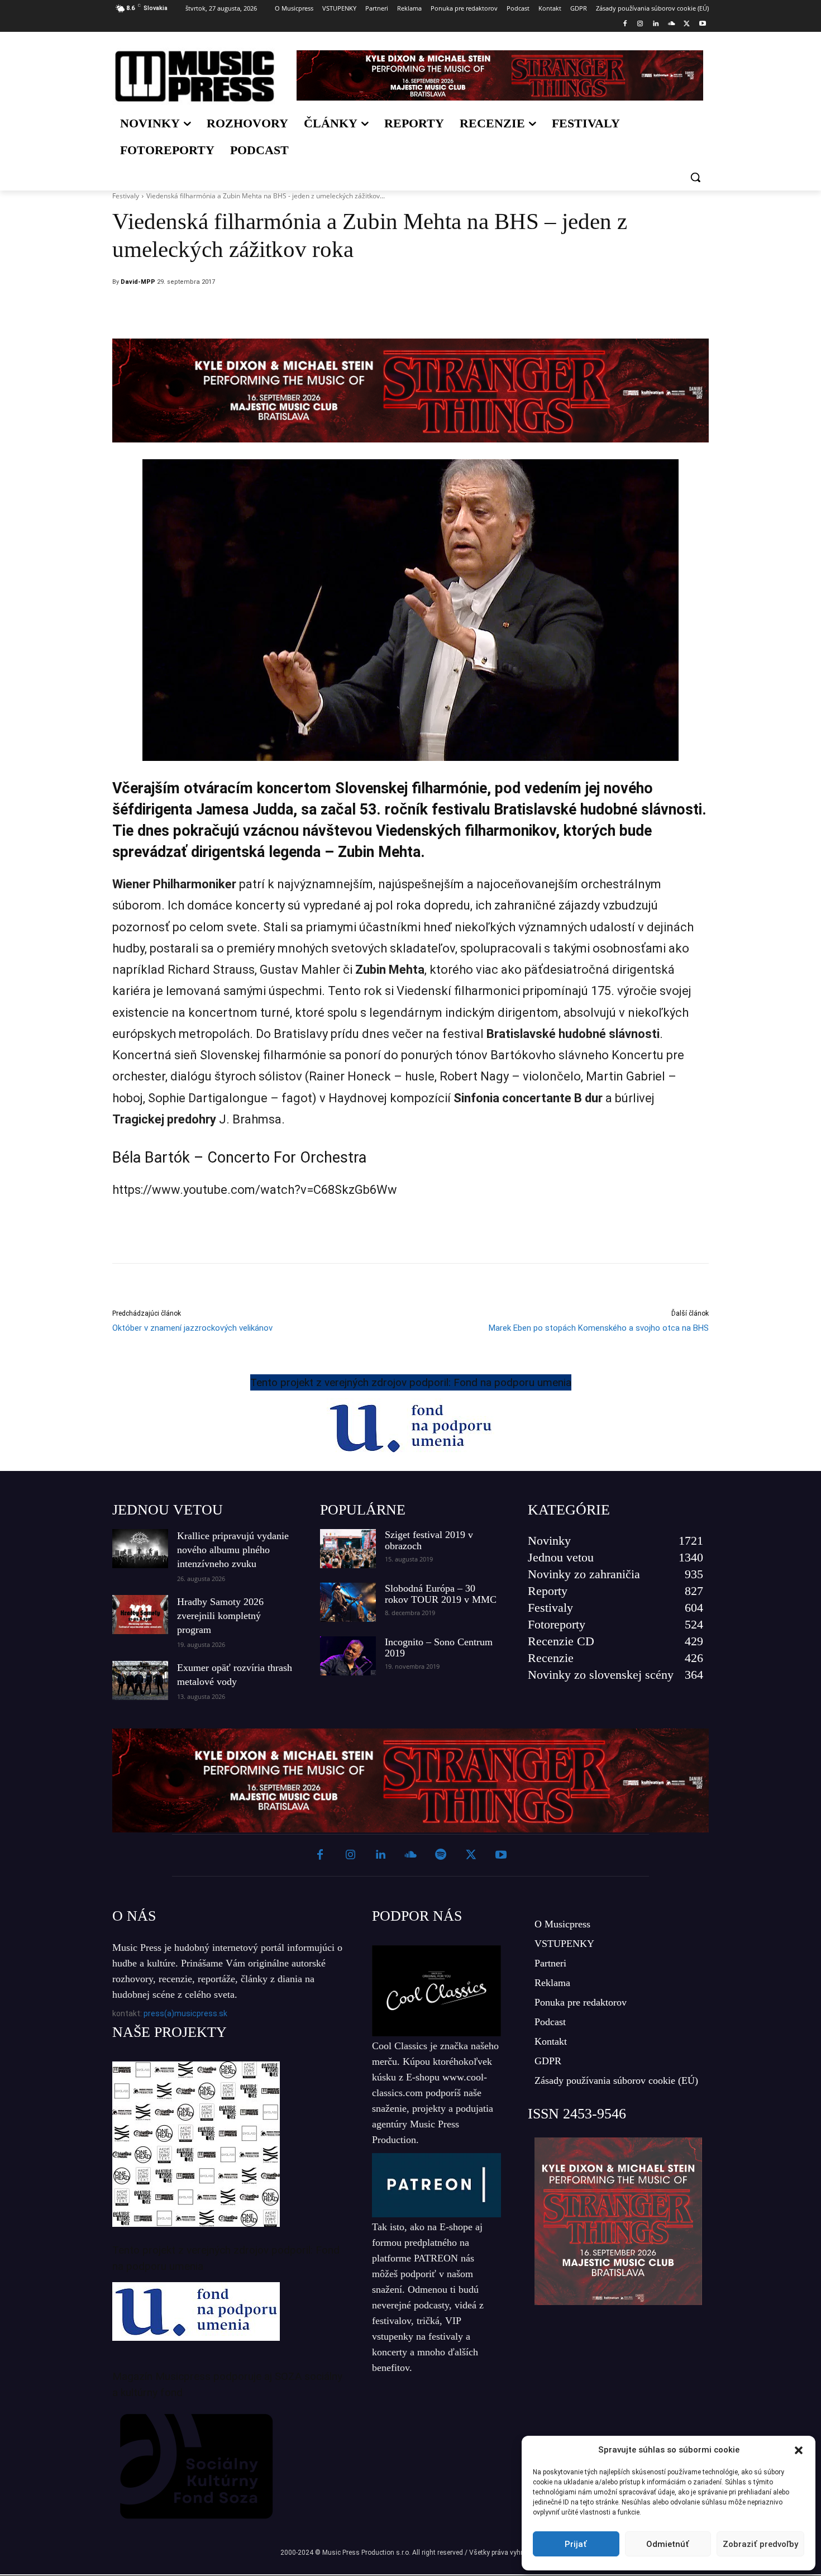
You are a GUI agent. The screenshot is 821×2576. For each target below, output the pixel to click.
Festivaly (126, 196)
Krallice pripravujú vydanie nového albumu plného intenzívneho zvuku (233, 1550)
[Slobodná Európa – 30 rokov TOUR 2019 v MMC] (348, 1602)
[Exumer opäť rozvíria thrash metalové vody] (140, 1680)
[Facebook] (625, 24)
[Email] (485, 311)
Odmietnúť (668, 2544)
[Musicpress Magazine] (195, 76)
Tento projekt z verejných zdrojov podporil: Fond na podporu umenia (411, 1382)
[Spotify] (441, 1855)
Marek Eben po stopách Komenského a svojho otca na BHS (599, 1328)
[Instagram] (640, 24)
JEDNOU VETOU (168, 1510)
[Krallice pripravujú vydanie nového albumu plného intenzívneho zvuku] (140, 1549)
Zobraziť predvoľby (760, 2544)
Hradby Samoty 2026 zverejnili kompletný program (220, 1616)
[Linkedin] (656, 24)
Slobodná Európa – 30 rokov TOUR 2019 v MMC (441, 1594)
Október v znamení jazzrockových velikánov (192, 1328)
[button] (799, 2450)
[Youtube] (702, 24)
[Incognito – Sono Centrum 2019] (348, 1656)
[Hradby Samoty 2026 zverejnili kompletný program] (140, 1615)
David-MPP (138, 282)
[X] (687, 24)
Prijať (576, 2544)
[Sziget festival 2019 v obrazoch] (348, 1549)
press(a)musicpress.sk (185, 2013)
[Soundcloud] (672, 24)
